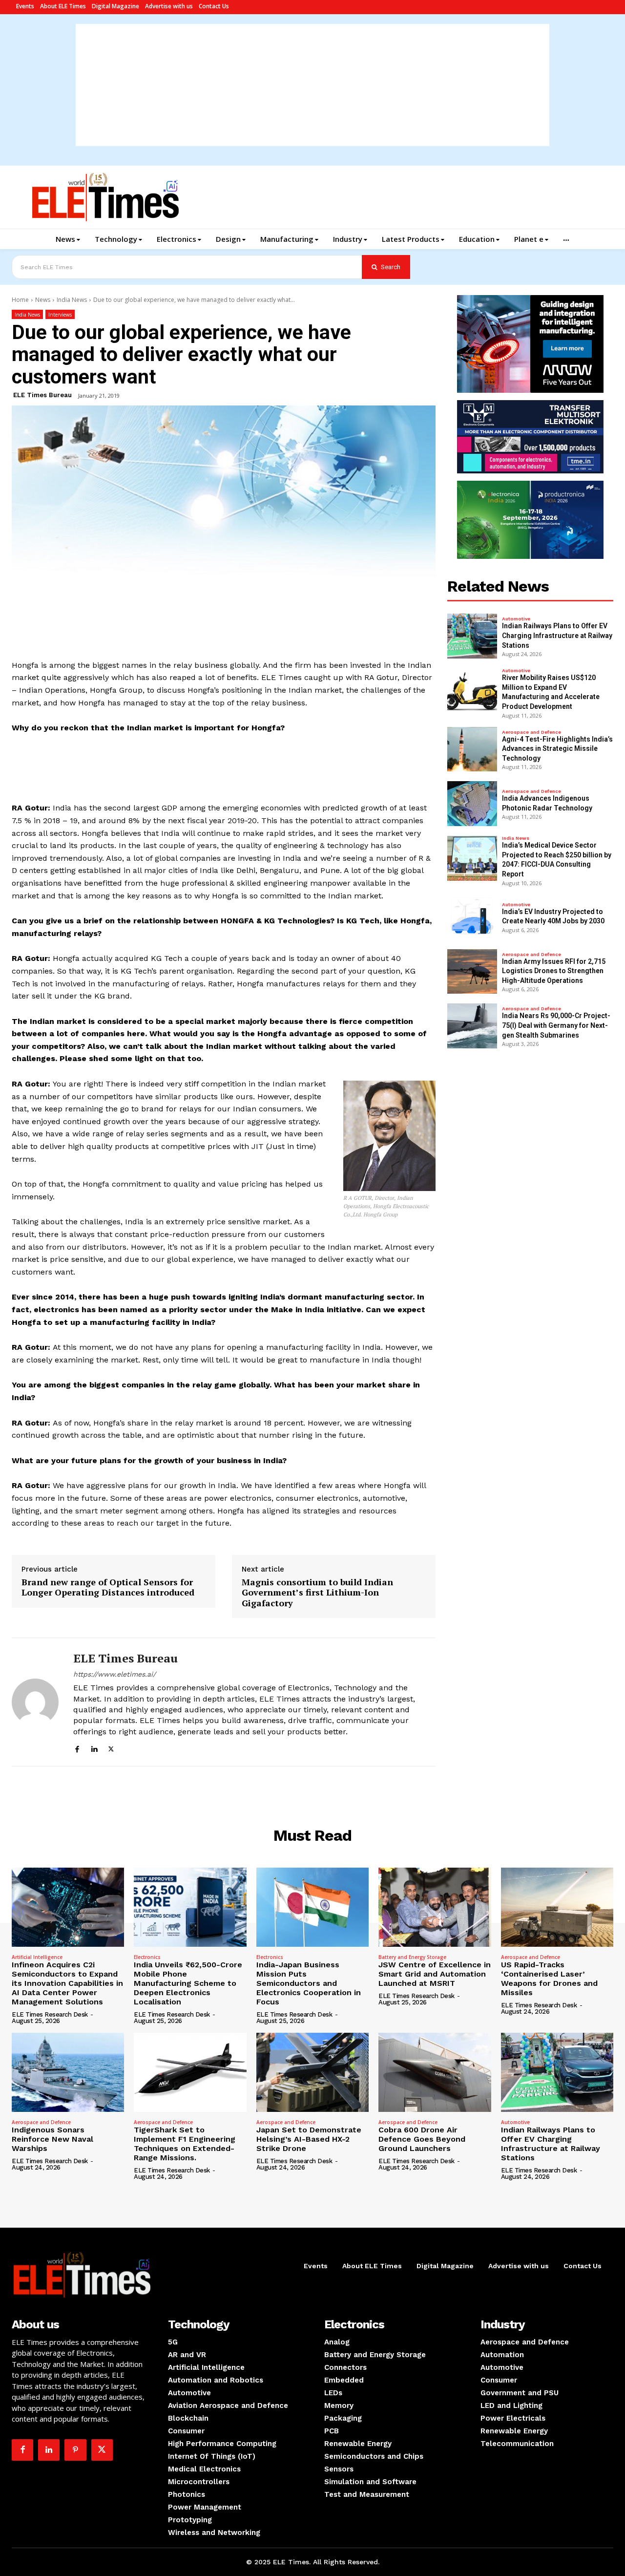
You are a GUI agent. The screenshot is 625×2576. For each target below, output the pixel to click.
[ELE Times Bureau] (35, 1702)
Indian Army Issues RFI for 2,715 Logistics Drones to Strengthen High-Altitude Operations (554, 971)
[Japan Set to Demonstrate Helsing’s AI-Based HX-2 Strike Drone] (312, 2072)
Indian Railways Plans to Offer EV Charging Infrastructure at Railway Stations (557, 635)
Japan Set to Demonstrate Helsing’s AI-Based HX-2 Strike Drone (309, 2139)
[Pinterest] (75, 2450)
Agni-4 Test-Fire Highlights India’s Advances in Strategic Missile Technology (557, 749)
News (43, 300)
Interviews (60, 315)
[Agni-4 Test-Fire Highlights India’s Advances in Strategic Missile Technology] (472, 749)
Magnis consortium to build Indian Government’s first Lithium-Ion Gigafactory (317, 1593)
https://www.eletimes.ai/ (115, 1674)
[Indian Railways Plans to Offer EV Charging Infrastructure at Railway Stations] (472, 636)
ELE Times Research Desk (50, 2014)
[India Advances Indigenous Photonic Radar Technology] (472, 804)
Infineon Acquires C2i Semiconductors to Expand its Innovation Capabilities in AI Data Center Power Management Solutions (67, 1983)
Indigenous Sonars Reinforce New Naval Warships (52, 2139)
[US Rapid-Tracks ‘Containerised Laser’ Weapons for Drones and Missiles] (557, 1907)
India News (72, 300)
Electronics (147, 1957)
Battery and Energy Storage (412, 1957)
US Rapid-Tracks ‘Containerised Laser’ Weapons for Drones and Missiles (549, 1979)
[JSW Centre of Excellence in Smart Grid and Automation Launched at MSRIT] (435, 1907)
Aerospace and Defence (531, 732)
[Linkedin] (94, 1748)
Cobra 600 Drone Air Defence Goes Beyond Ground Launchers (422, 2139)
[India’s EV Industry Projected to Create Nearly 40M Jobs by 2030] (472, 917)
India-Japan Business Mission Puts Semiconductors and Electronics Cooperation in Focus (309, 1983)
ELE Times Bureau (42, 395)
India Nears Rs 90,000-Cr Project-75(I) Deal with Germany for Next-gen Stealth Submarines (556, 1025)
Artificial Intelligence (37, 1957)
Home (20, 300)
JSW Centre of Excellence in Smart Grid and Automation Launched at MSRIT (435, 1974)
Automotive (516, 619)
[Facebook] (77, 1748)
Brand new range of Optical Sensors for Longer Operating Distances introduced (108, 1587)
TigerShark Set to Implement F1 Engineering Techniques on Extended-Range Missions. (185, 2144)
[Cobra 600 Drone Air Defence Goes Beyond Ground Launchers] (435, 2072)
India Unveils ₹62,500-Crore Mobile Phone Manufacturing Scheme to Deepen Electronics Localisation (188, 1983)
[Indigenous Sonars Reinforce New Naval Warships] (68, 2072)
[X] (111, 1748)
